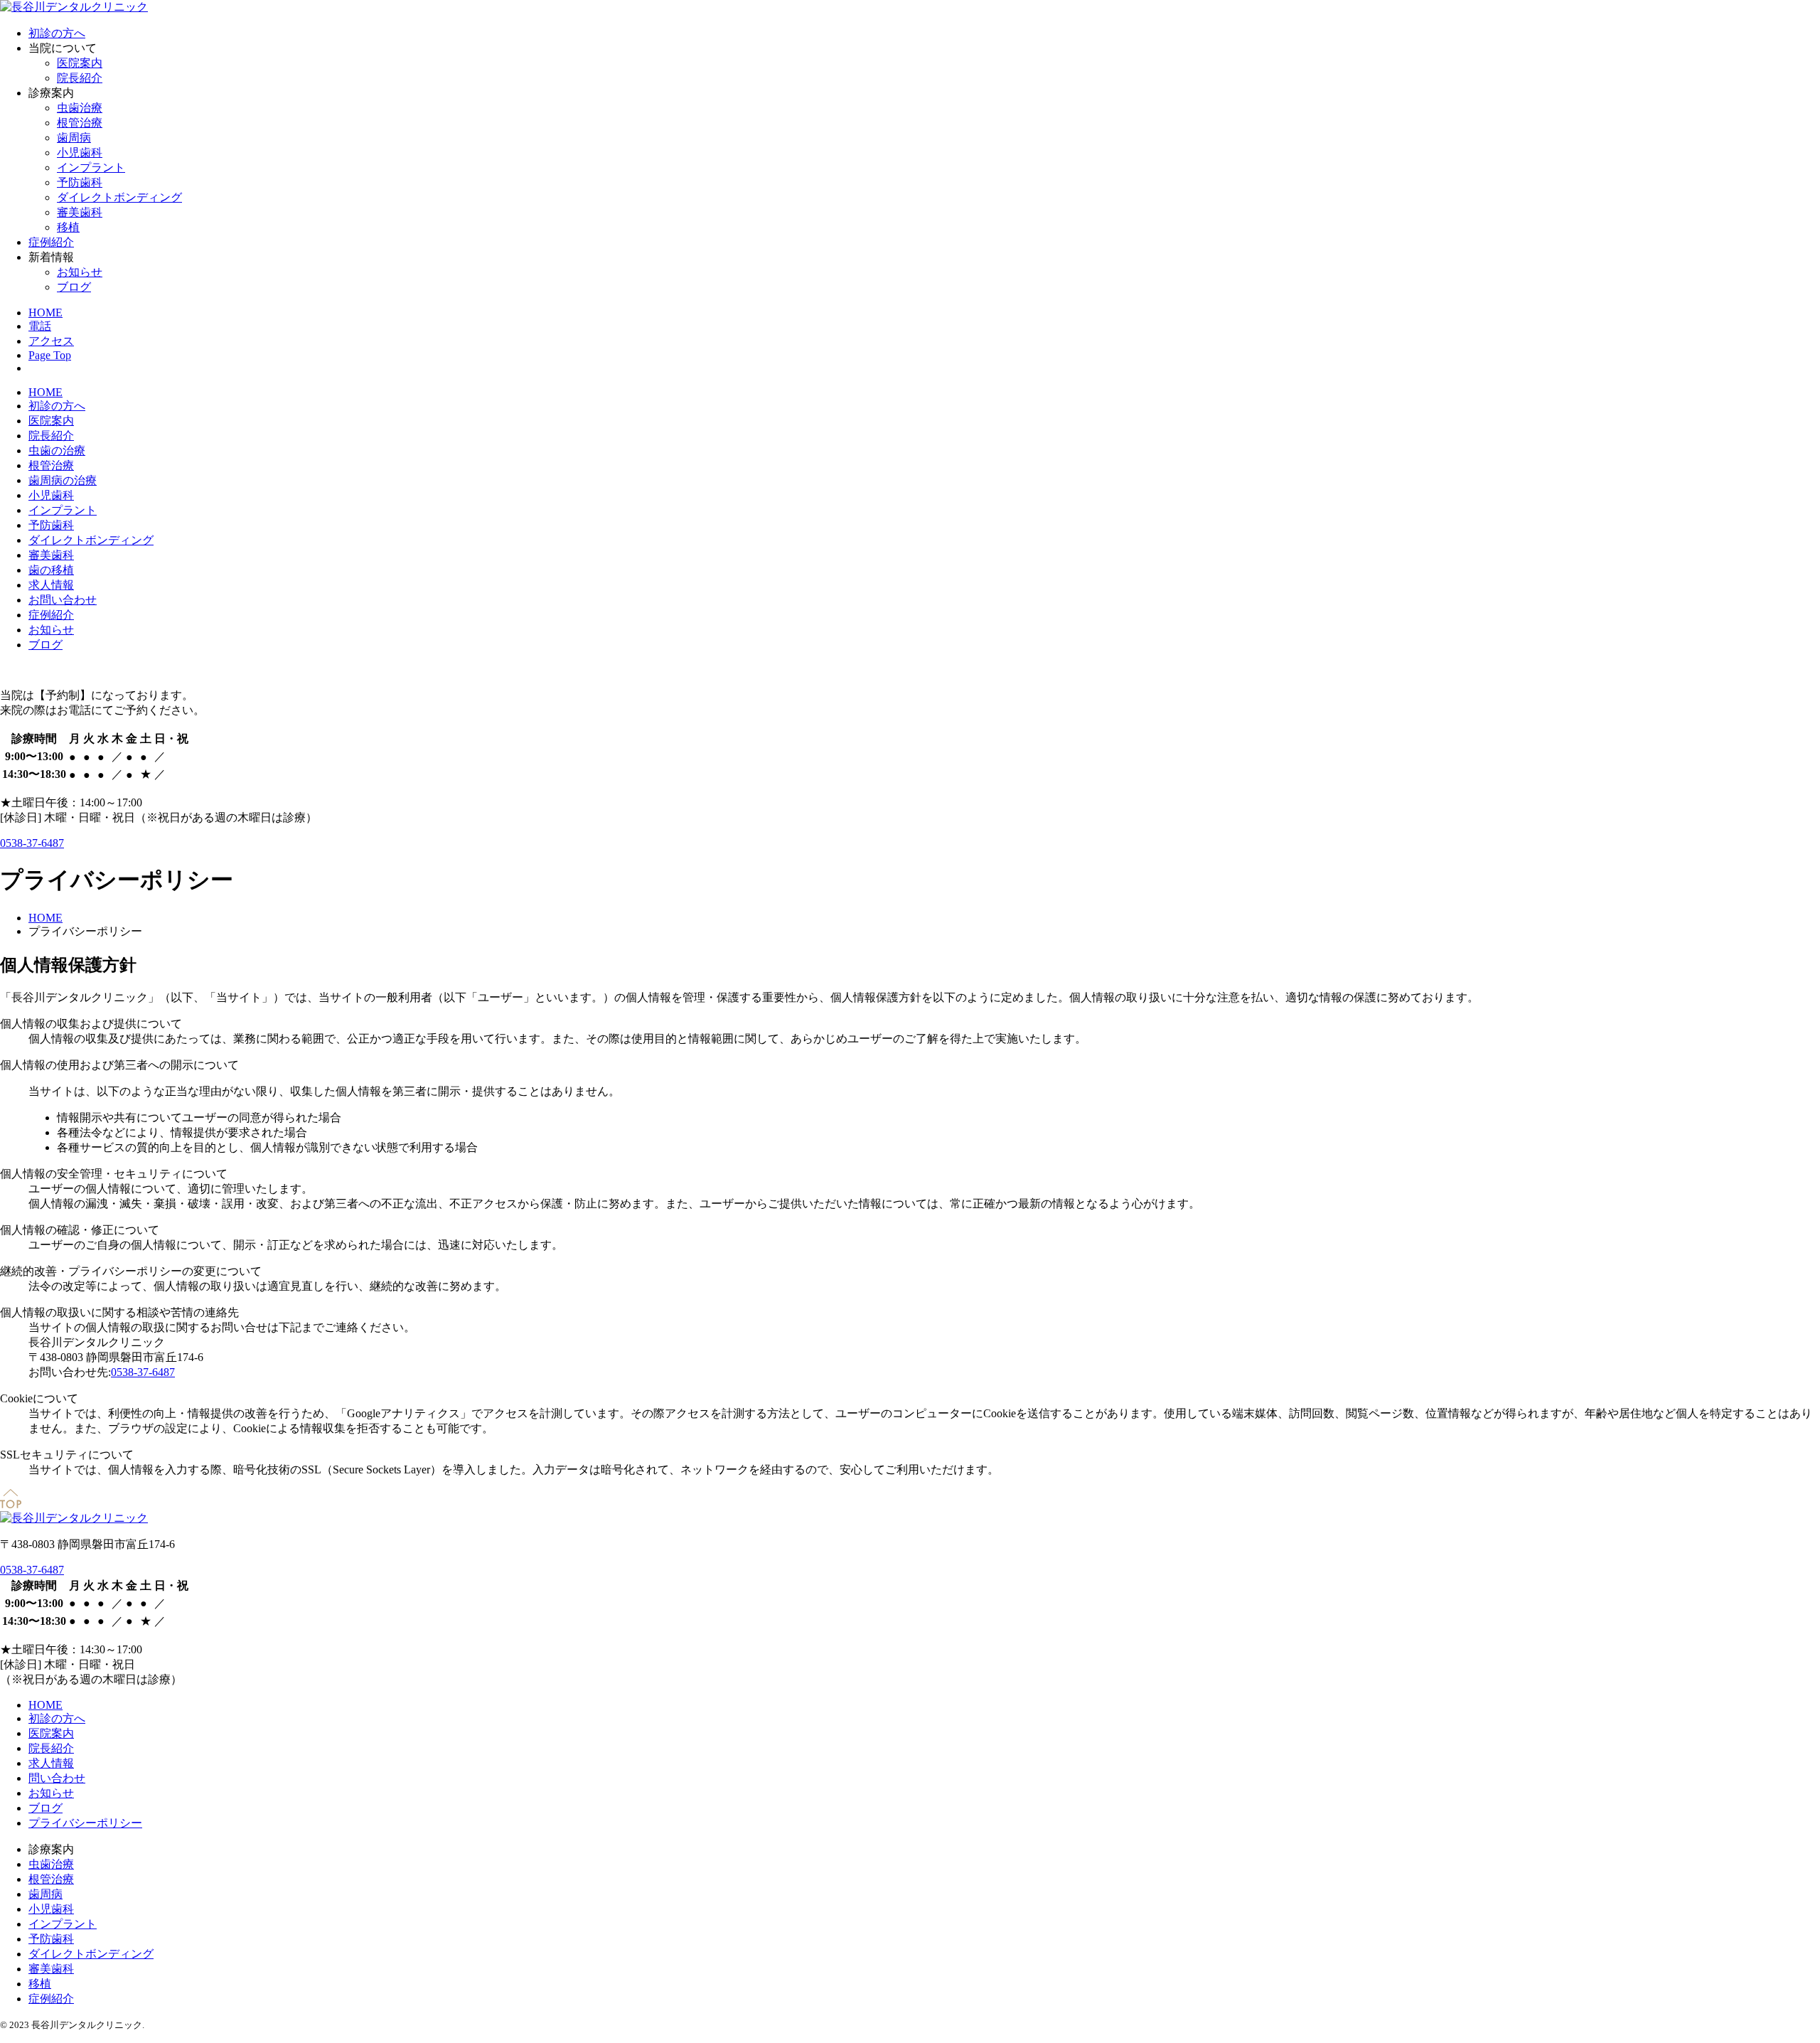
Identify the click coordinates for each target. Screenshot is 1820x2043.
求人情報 (51, 585)
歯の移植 (51, 570)
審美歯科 (80, 212)
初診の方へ (57, 33)
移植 (68, 227)
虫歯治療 (80, 108)
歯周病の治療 (63, 480)
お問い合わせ (63, 600)
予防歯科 (80, 182)
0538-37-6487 (32, 843)
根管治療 (80, 123)
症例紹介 (51, 242)
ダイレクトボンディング (119, 197)
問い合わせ (57, 1778)
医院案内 (80, 63)
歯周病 (74, 138)
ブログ (74, 287)
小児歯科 (80, 153)
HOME (45, 392)
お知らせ (80, 272)
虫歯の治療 (57, 450)
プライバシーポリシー (85, 1823)
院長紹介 (80, 78)
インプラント (91, 167)
